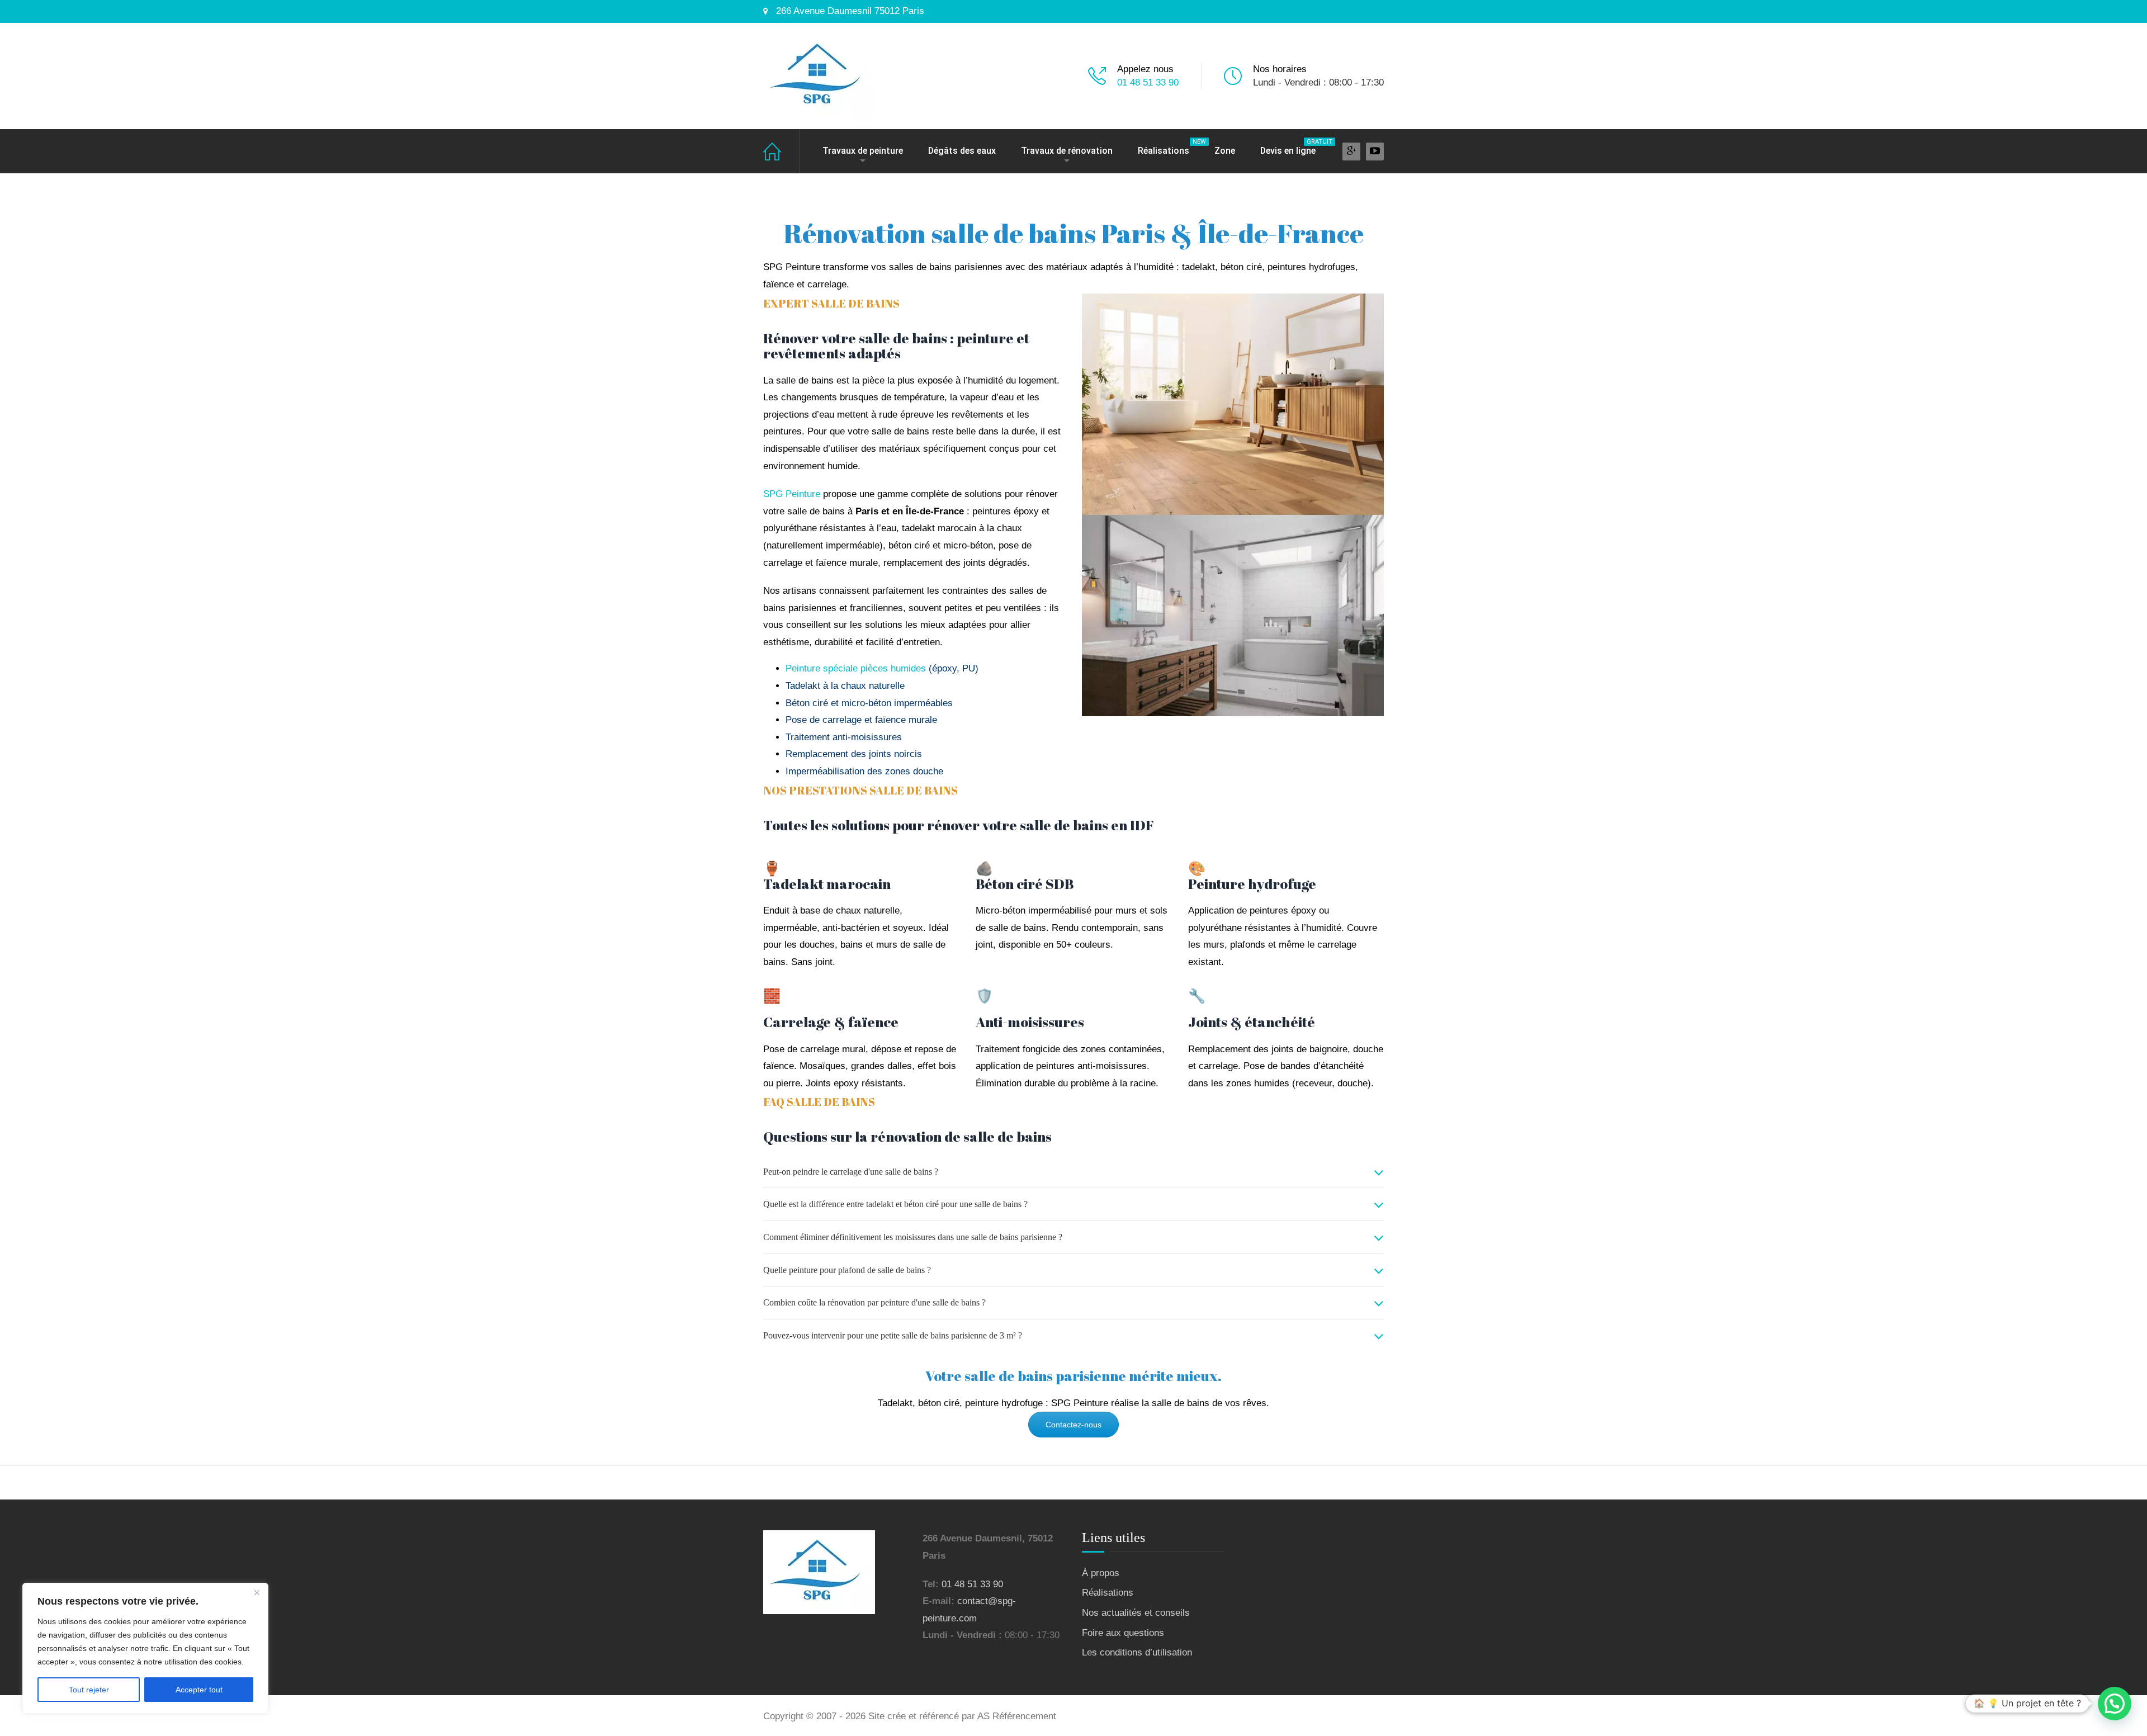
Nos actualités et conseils (1136, 1613)
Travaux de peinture (863, 151)
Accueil (782, 151)
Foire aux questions (1123, 1633)
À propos (1101, 1573)
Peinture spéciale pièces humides (856, 668)
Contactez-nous (1073, 1425)
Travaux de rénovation (1067, 151)
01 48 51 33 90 (1148, 82)
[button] (2115, 1704)
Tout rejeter (89, 1690)
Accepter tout (199, 1690)
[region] (145, 1648)
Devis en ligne (1294, 147)
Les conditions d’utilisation (1137, 1652)
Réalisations (1169, 147)
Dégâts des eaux (962, 151)
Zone (1225, 151)
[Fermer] (257, 1592)
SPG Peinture (793, 494)
